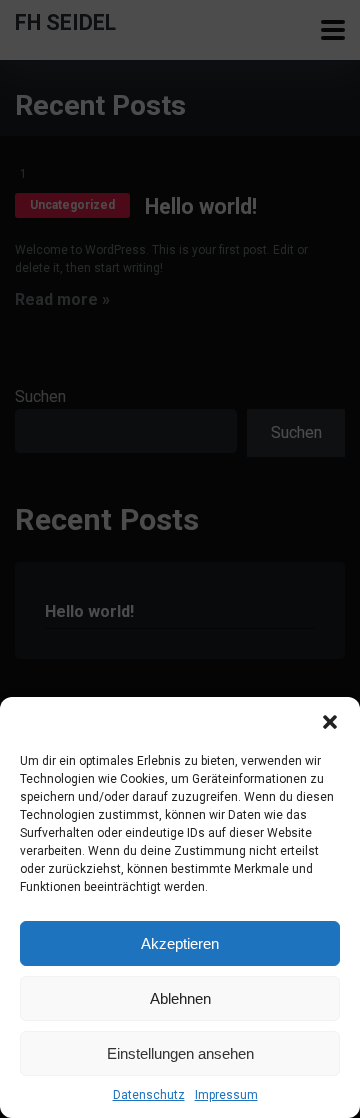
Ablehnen (180, 998)
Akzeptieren (180, 943)
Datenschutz (149, 1095)
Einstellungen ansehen (180, 1053)
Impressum (226, 1095)
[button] (330, 722)
